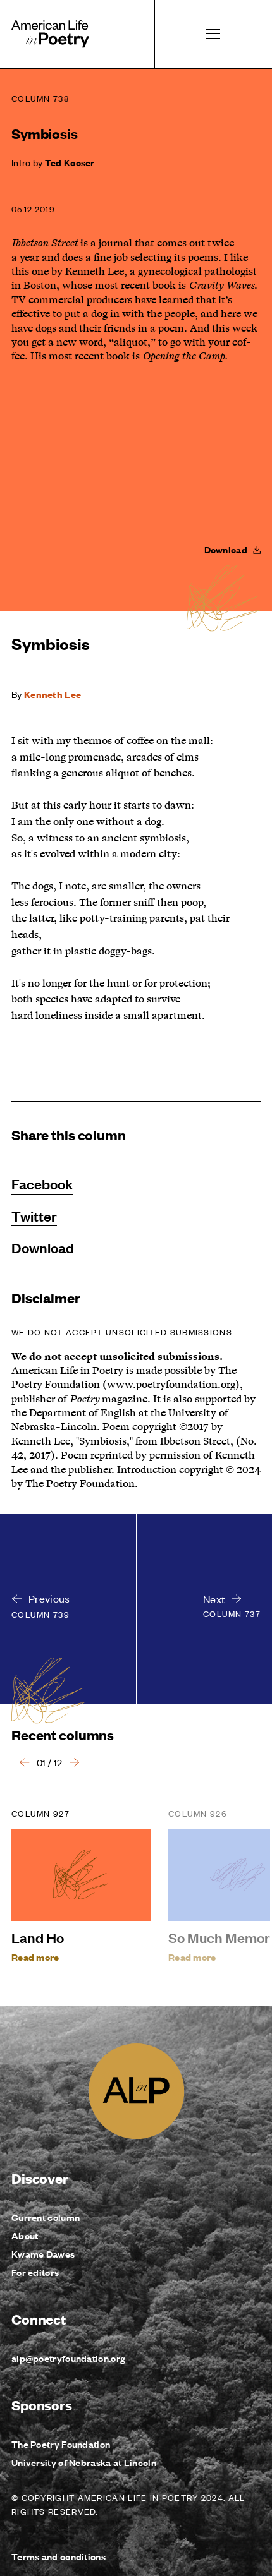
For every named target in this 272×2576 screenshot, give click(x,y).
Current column (46, 2217)
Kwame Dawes (43, 2254)
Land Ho (38, 1937)
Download (43, 1248)
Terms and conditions (59, 2556)
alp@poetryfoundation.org (68, 2358)
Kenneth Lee (53, 694)
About (25, 2235)
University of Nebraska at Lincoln (84, 2462)
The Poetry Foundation (61, 2444)
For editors (35, 2272)
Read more (35, 1957)
